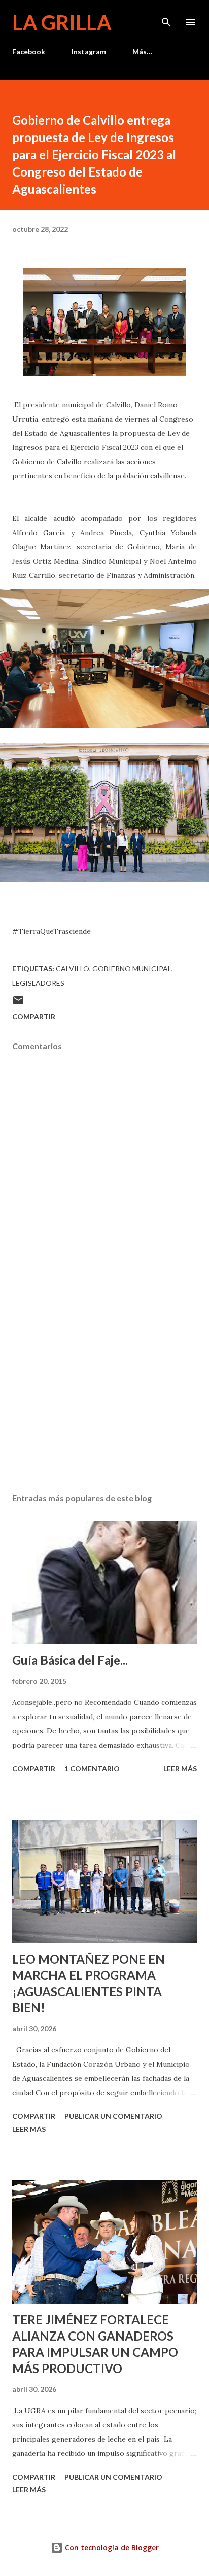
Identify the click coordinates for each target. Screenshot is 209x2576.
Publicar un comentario (113, 2116)
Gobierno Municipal (132, 969)
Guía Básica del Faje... (70, 1660)
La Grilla (62, 22)
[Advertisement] (104, 1389)
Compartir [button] (34, 1016)
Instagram (89, 51)
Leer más (180, 1769)
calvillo (73, 969)
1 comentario (92, 1769)
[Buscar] (166, 18)
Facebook (29, 51)
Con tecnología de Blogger (111, 2547)
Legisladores (38, 983)
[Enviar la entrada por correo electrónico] (18, 1004)
